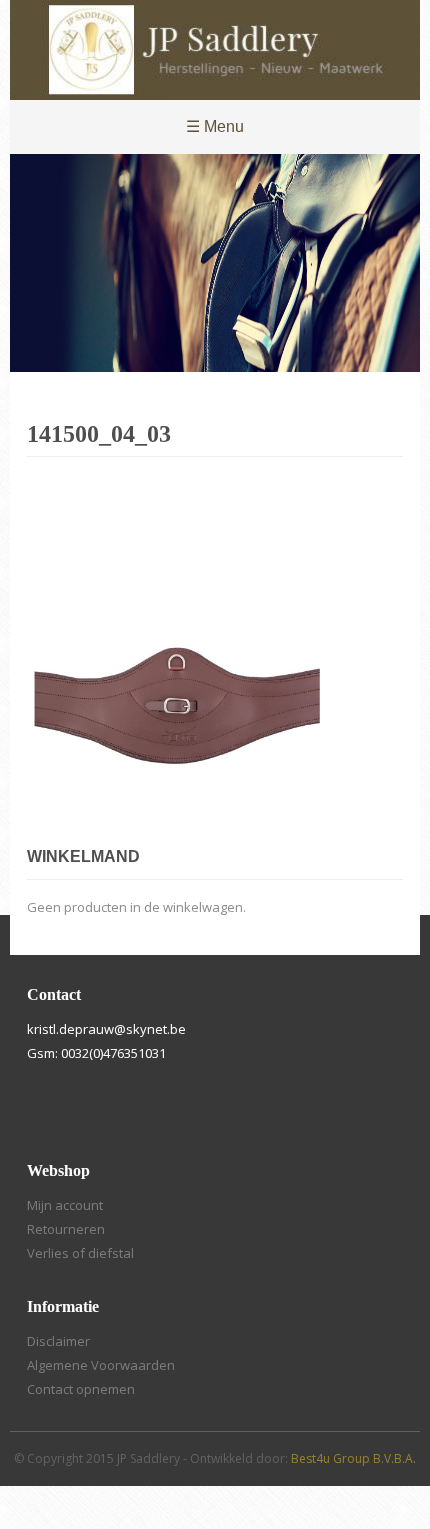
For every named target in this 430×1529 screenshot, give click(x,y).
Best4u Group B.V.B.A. (353, 1458)
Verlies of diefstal (80, 1253)
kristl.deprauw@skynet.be (106, 1029)
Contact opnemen (81, 1389)
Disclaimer (58, 1341)
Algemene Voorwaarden (101, 1365)
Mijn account (65, 1205)
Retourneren (66, 1229)
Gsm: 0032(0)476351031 (96, 1053)
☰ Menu (215, 126)
